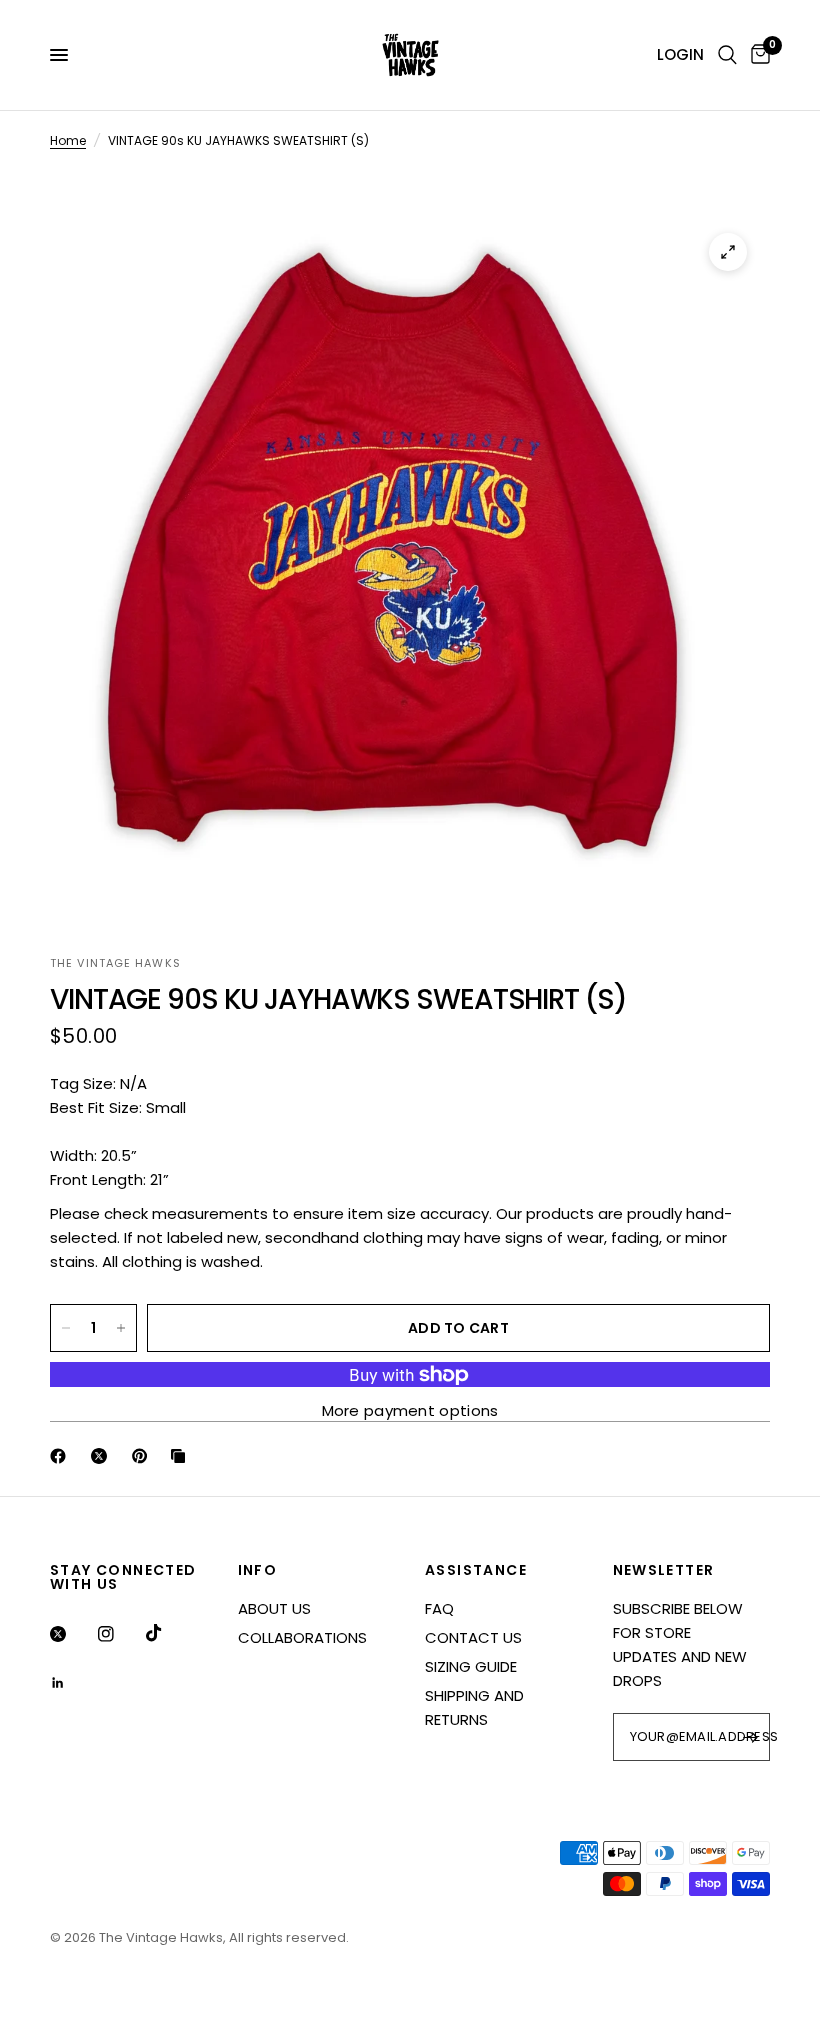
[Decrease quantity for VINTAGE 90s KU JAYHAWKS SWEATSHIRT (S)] (66, 1328)
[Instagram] (120, 1634)
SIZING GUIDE (471, 1666)
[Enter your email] (750, 1737)
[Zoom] (728, 252)
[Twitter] (72, 1634)
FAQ (439, 1608)
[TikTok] (168, 1633)
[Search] (727, 55)
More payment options (410, 1410)
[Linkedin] (72, 1683)
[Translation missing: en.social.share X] (103, 1456)
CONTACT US (473, 1637)
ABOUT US (274, 1608)
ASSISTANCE (476, 1570)
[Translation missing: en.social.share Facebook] (62, 1456)
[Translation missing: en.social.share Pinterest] (144, 1456)
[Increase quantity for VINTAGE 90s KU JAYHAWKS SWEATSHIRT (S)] (121, 1328)
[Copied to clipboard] (182, 1456)
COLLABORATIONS (302, 1637)
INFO (258, 1570)
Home (68, 140)
